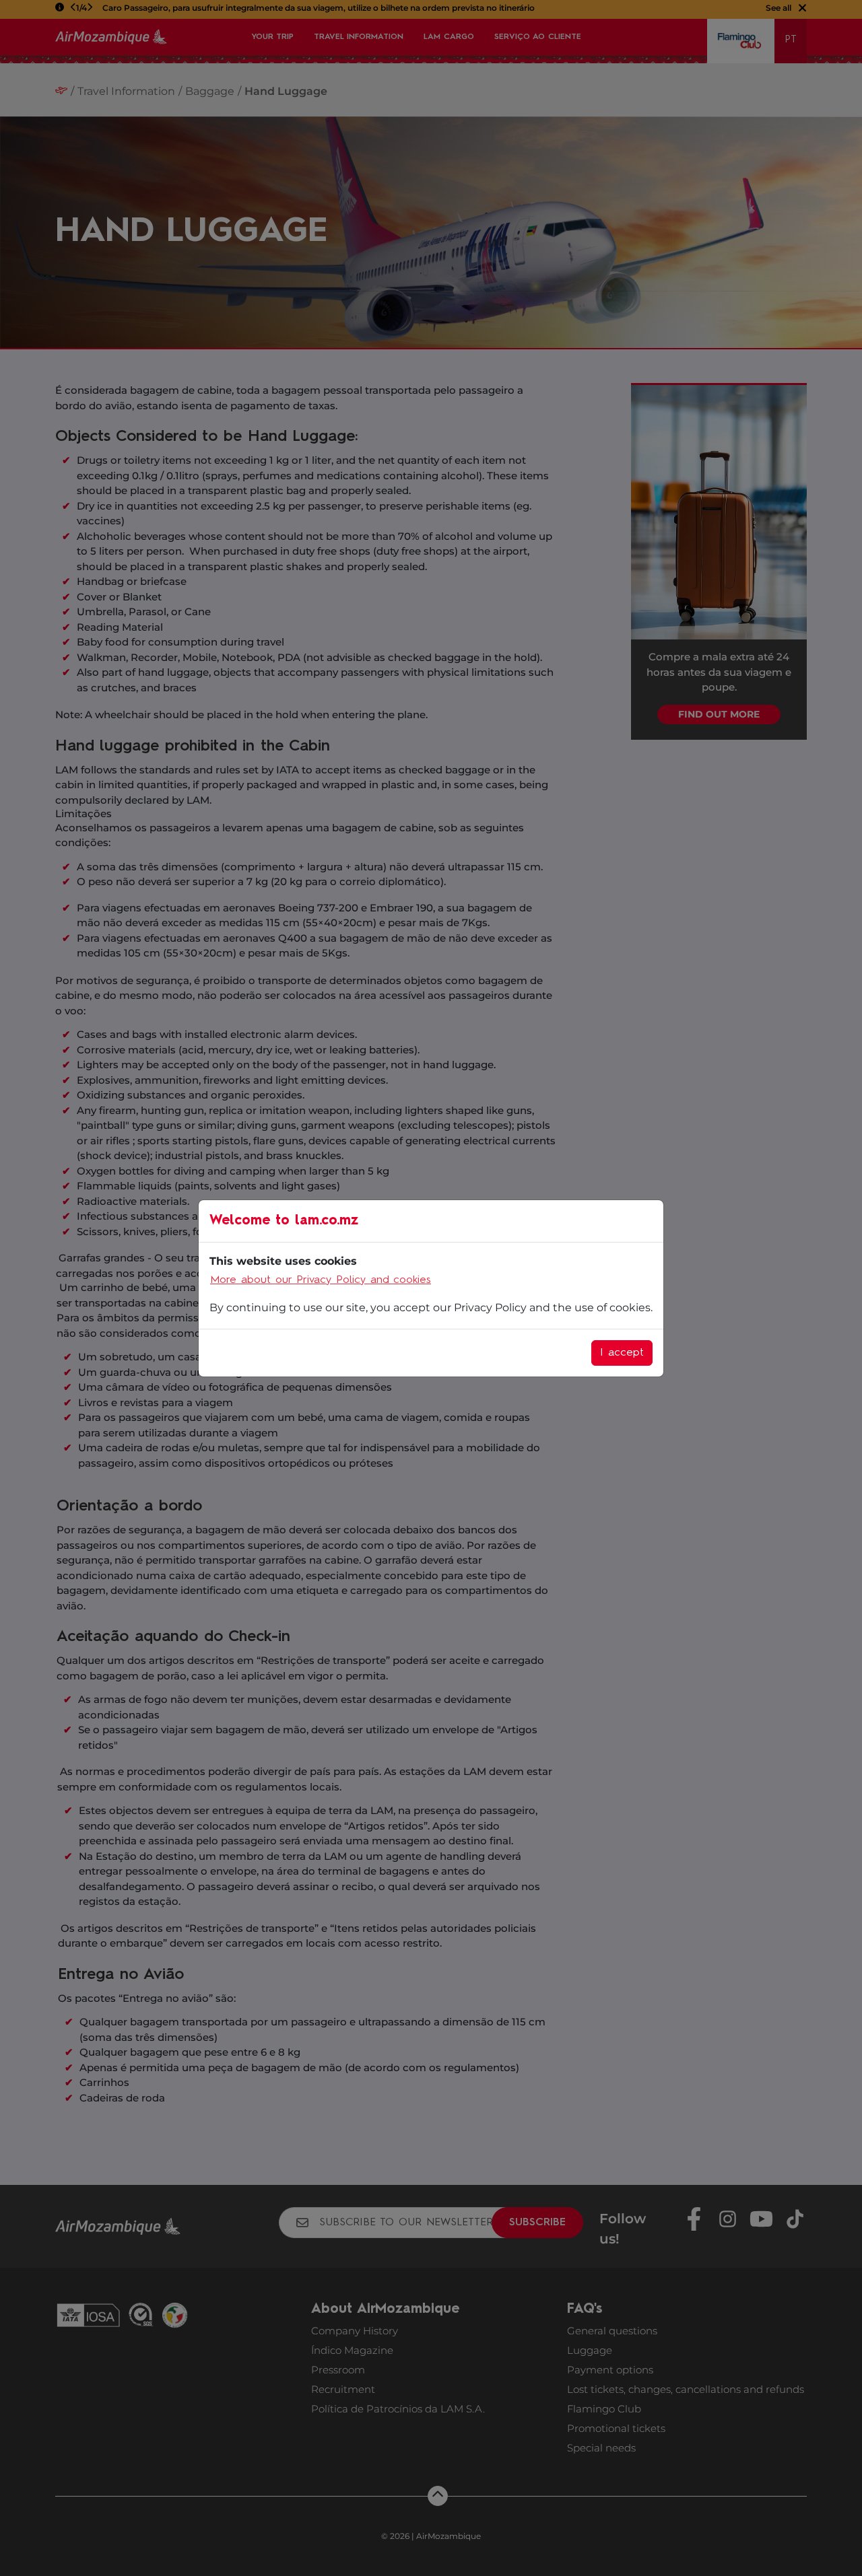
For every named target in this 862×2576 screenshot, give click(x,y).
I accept (622, 1353)
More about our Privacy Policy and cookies (321, 1280)
